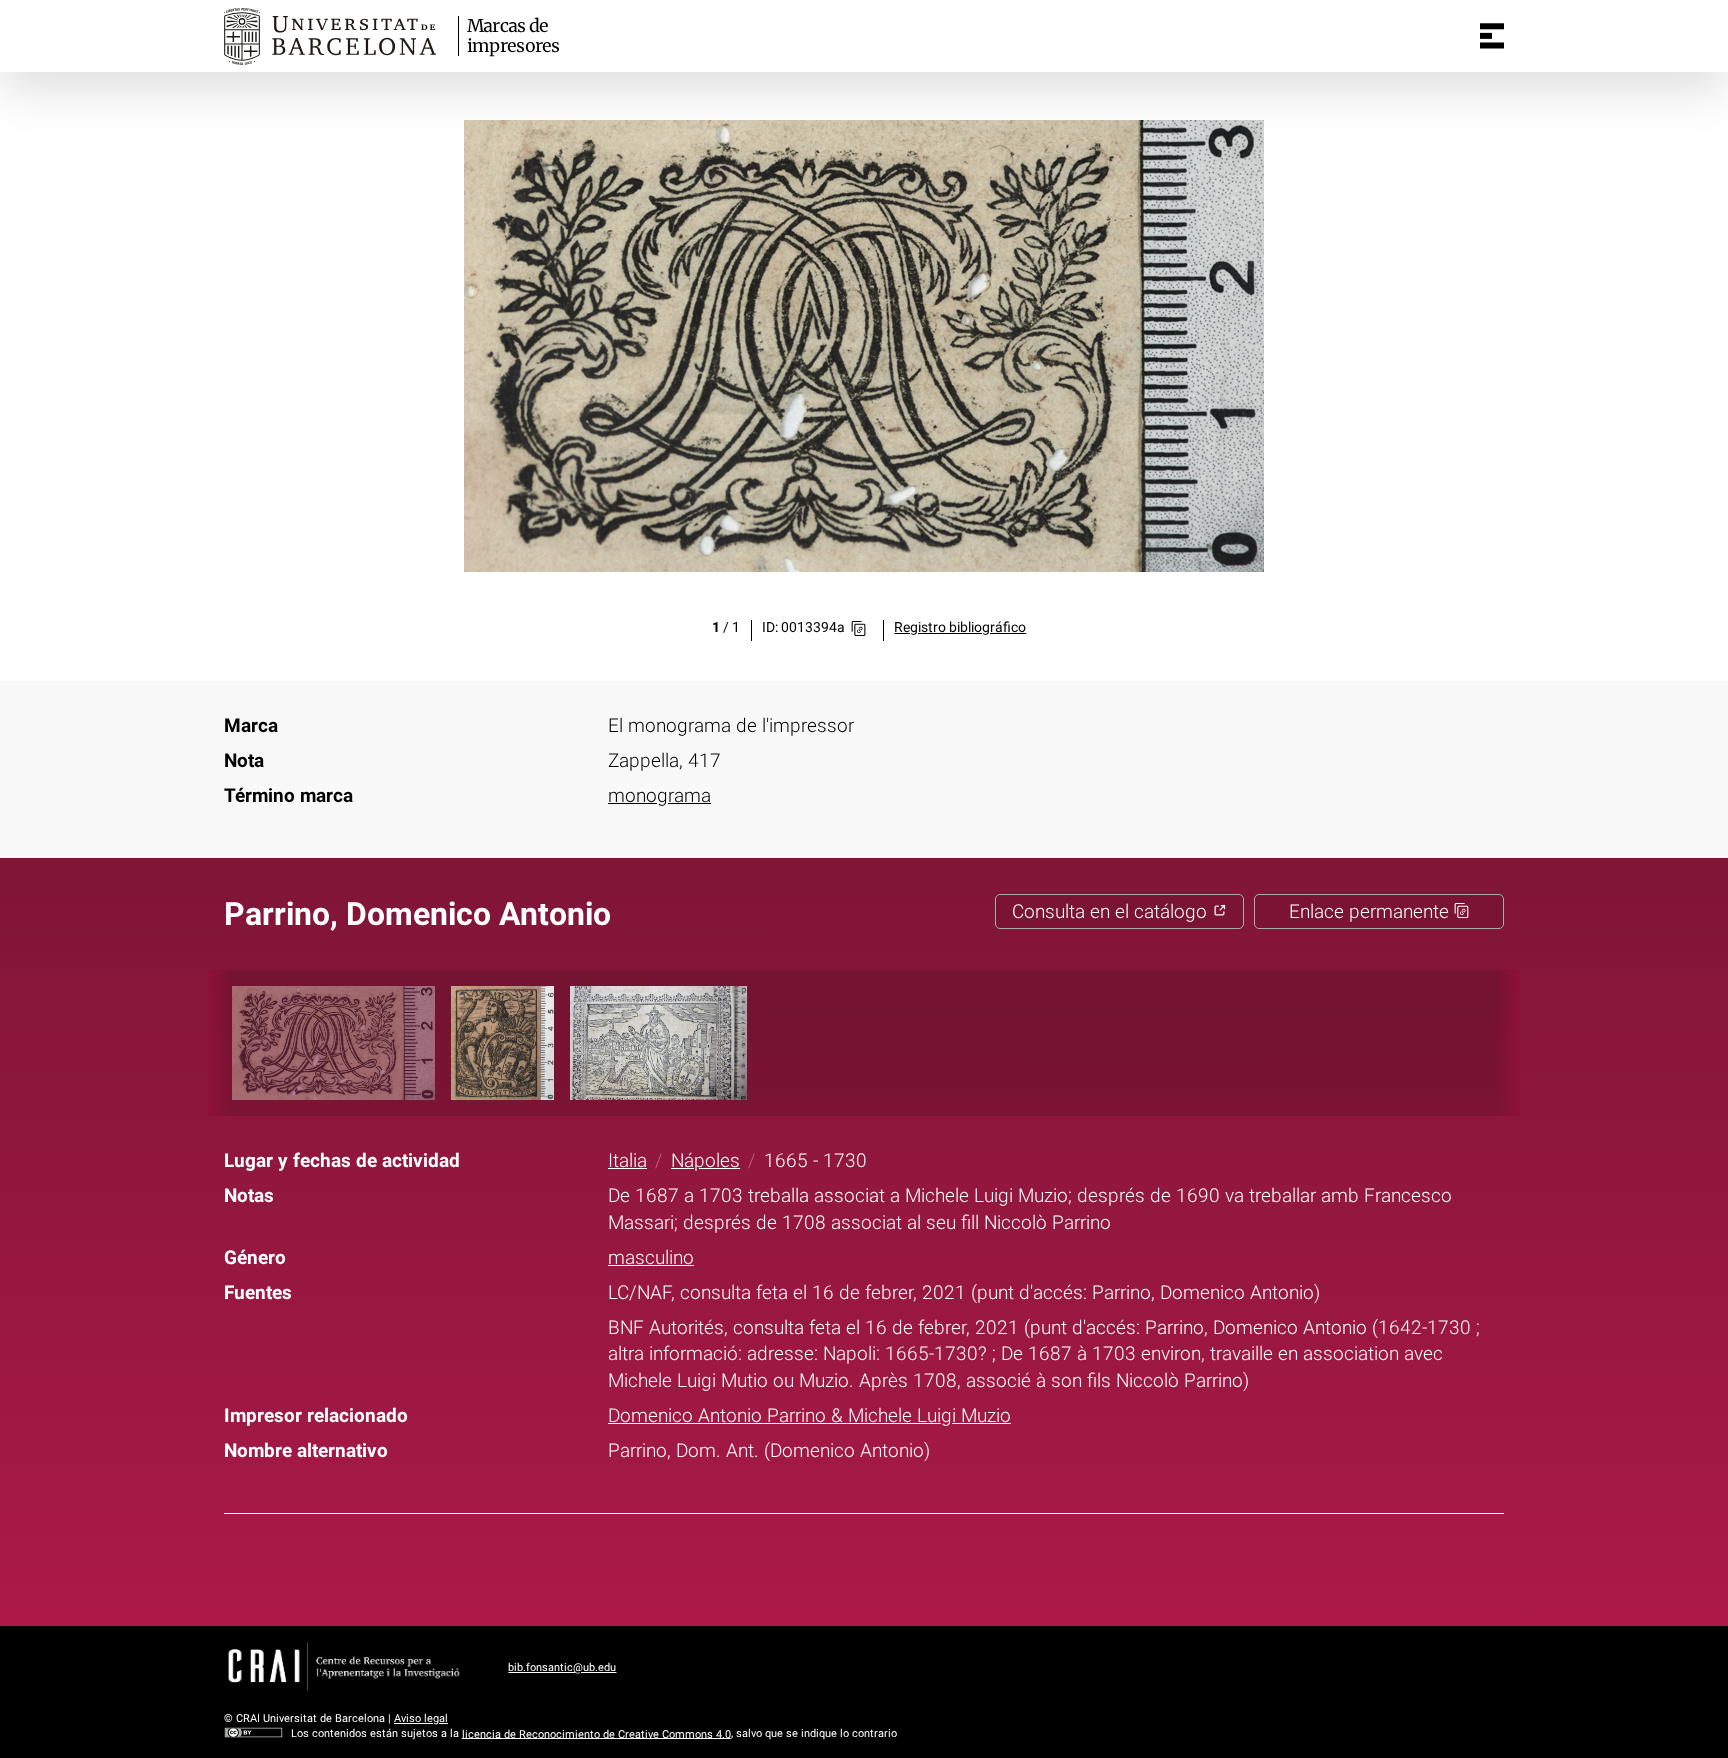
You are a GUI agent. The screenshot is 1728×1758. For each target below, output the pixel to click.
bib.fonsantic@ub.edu (562, 1667)
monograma (659, 795)
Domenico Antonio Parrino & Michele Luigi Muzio (809, 1415)
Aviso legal (421, 1718)
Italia (627, 1160)
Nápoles (705, 1160)
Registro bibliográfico (960, 627)
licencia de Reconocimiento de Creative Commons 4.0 (596, 1733)
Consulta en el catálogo (1112, 911)
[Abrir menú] (1492, 36)
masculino (651, 1257)
